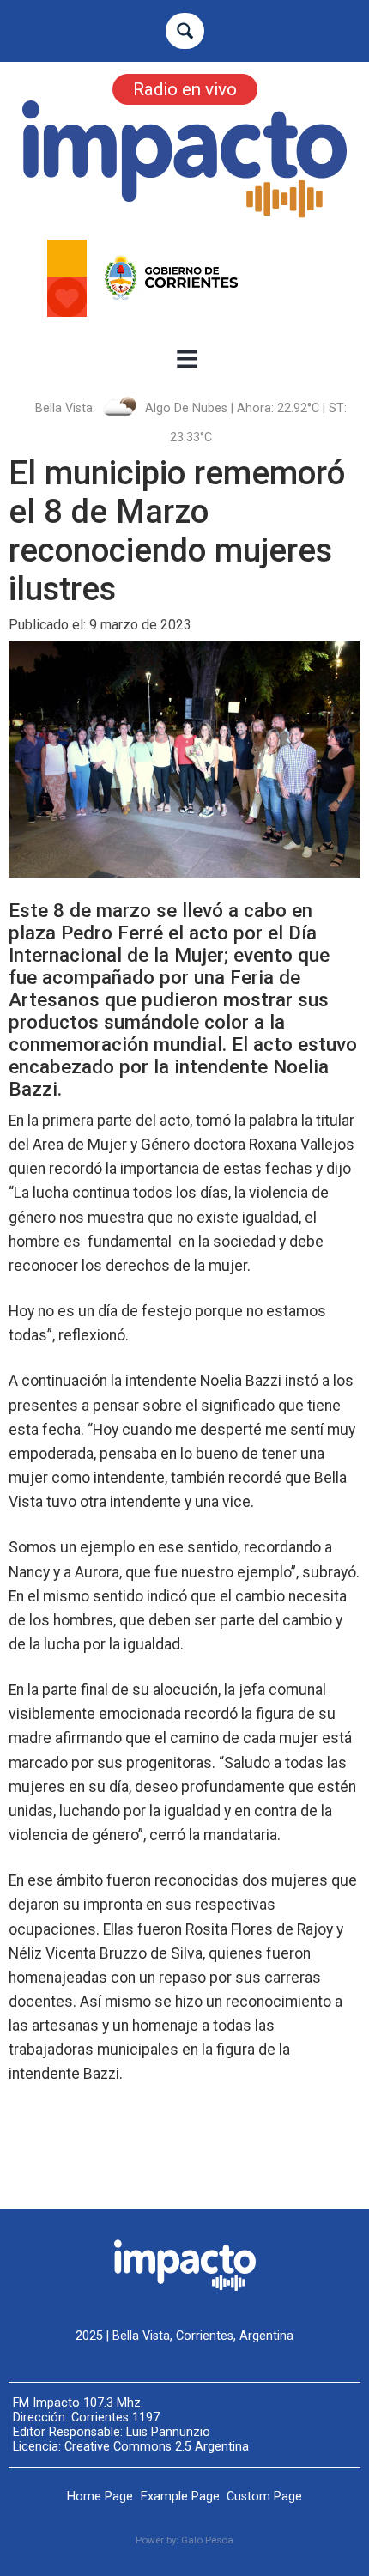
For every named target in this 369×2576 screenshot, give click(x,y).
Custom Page (264, 2497)
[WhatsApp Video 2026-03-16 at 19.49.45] (184, 278)
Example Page (180, 2497)
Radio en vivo (185, 89)
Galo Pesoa (207, 2540)
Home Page (100, 2497)
